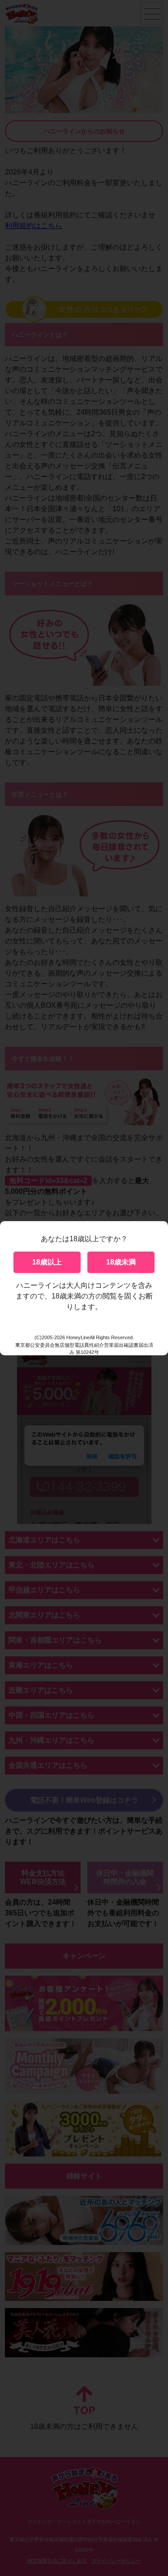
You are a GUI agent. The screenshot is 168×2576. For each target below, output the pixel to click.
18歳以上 (47, 1262)
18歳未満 (121, 1262)
